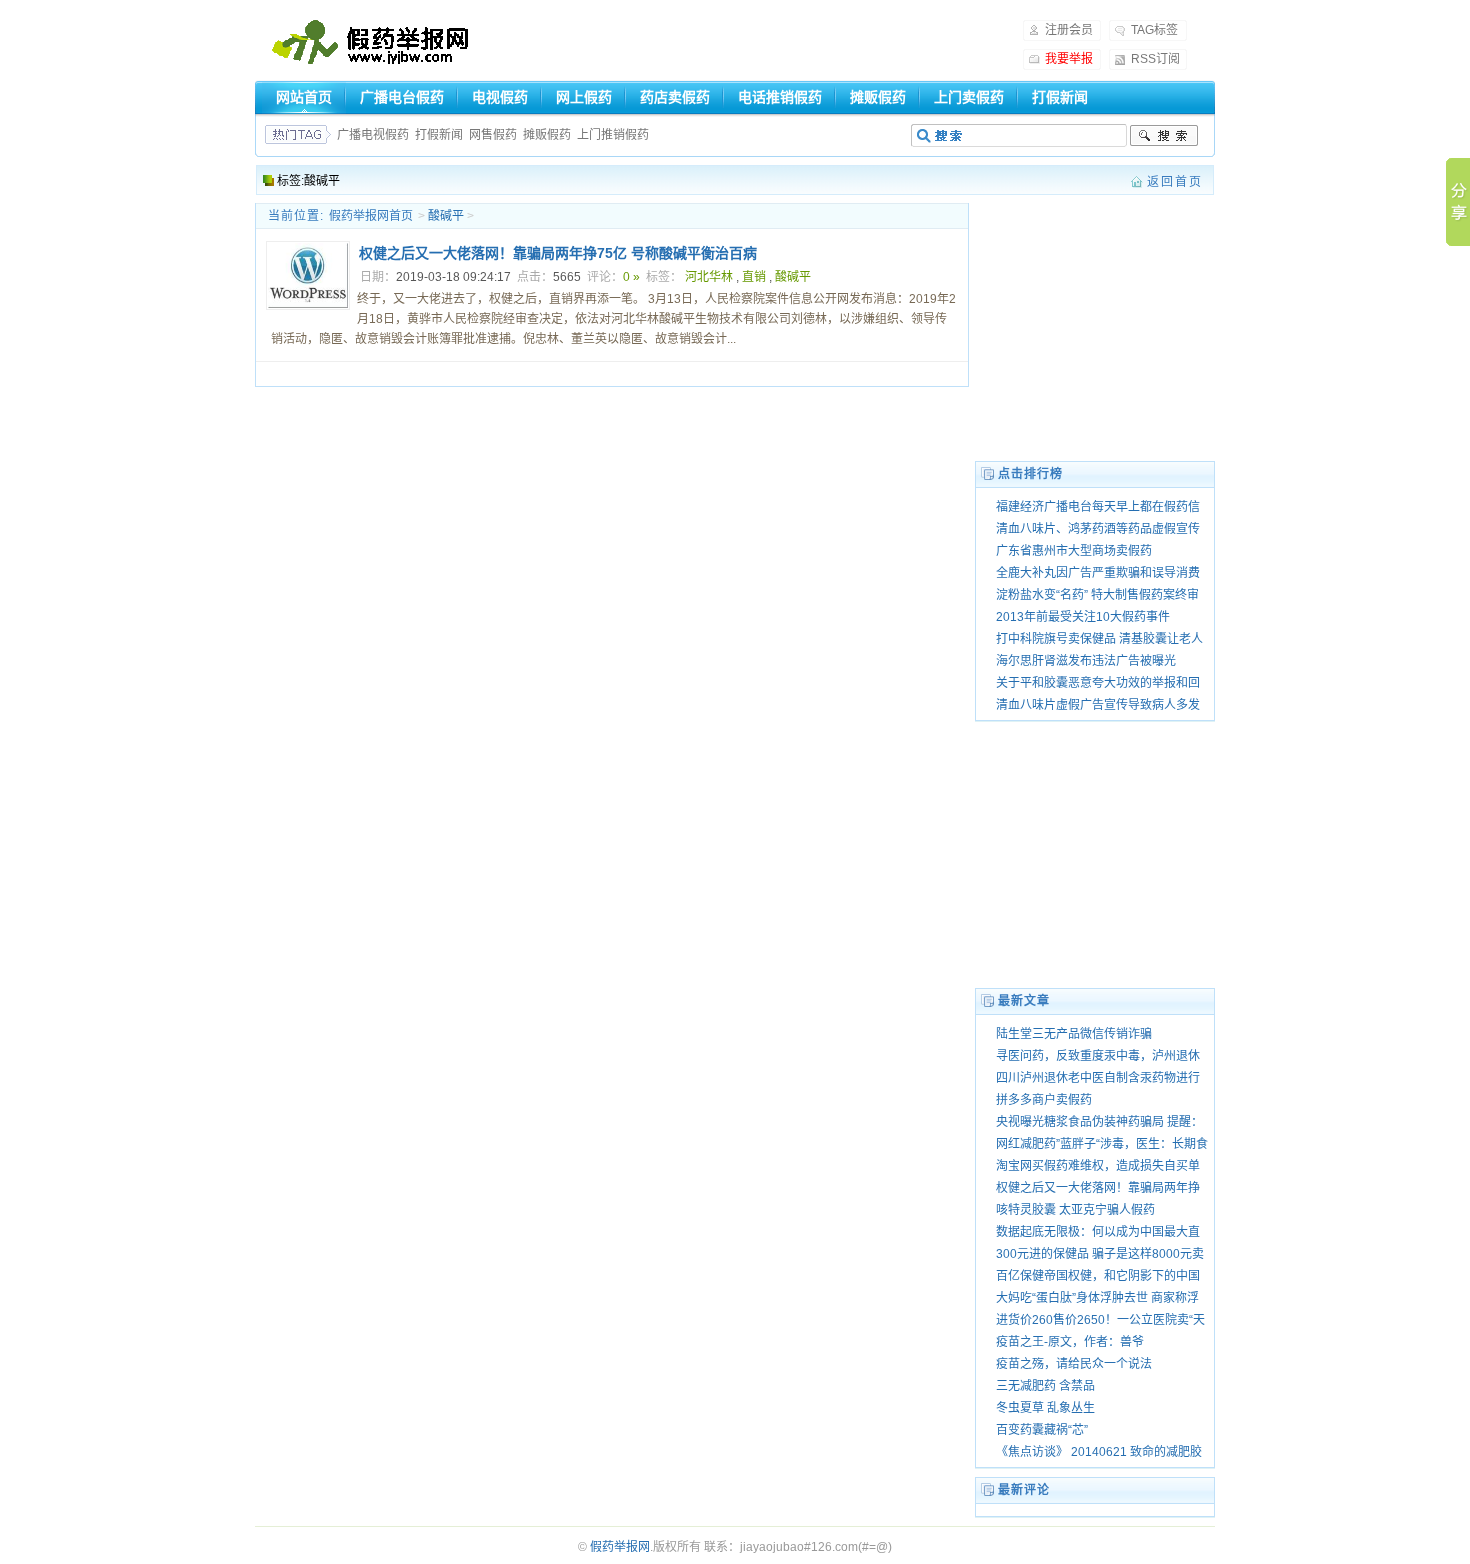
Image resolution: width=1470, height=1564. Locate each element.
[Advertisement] (745, 46)
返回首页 (1175, 182)
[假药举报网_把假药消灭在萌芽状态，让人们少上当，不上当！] (371, 43)
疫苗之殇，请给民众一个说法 (1074, 1364)
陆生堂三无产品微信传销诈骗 (1074, 1034)
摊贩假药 (878, 97)
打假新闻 (1060, 97)
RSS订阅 (1155, 59)
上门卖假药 (969, 97)
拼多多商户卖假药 (1044, 1100)
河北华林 (709, 277)
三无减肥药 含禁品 (1045, 1386)
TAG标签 (1154, 30)
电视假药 (500, 97)
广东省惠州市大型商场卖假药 (1074, 551)
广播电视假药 (373, 135)
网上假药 (584, 97)
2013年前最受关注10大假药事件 (1083, 617)
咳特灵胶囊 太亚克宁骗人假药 (1075, 1210)
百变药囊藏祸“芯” (1042, 1430)
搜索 (1164, 136)
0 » (631, 277)
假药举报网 (620, 1547)
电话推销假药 (780, 97)
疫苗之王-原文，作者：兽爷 (1070, 1342)
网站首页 (304, 97)
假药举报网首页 (371, 216)
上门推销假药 (613, 135)
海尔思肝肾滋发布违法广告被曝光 (1086, 661)
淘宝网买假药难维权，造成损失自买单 (1098, 1166)
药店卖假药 (675, 97)
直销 (754, 277)
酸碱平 (793, 277)
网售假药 (493, 135)
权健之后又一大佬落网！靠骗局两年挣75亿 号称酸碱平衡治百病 (558, 253)
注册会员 (1069, 30)
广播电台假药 (402, 97)
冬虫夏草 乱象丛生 (1045, 1408)
